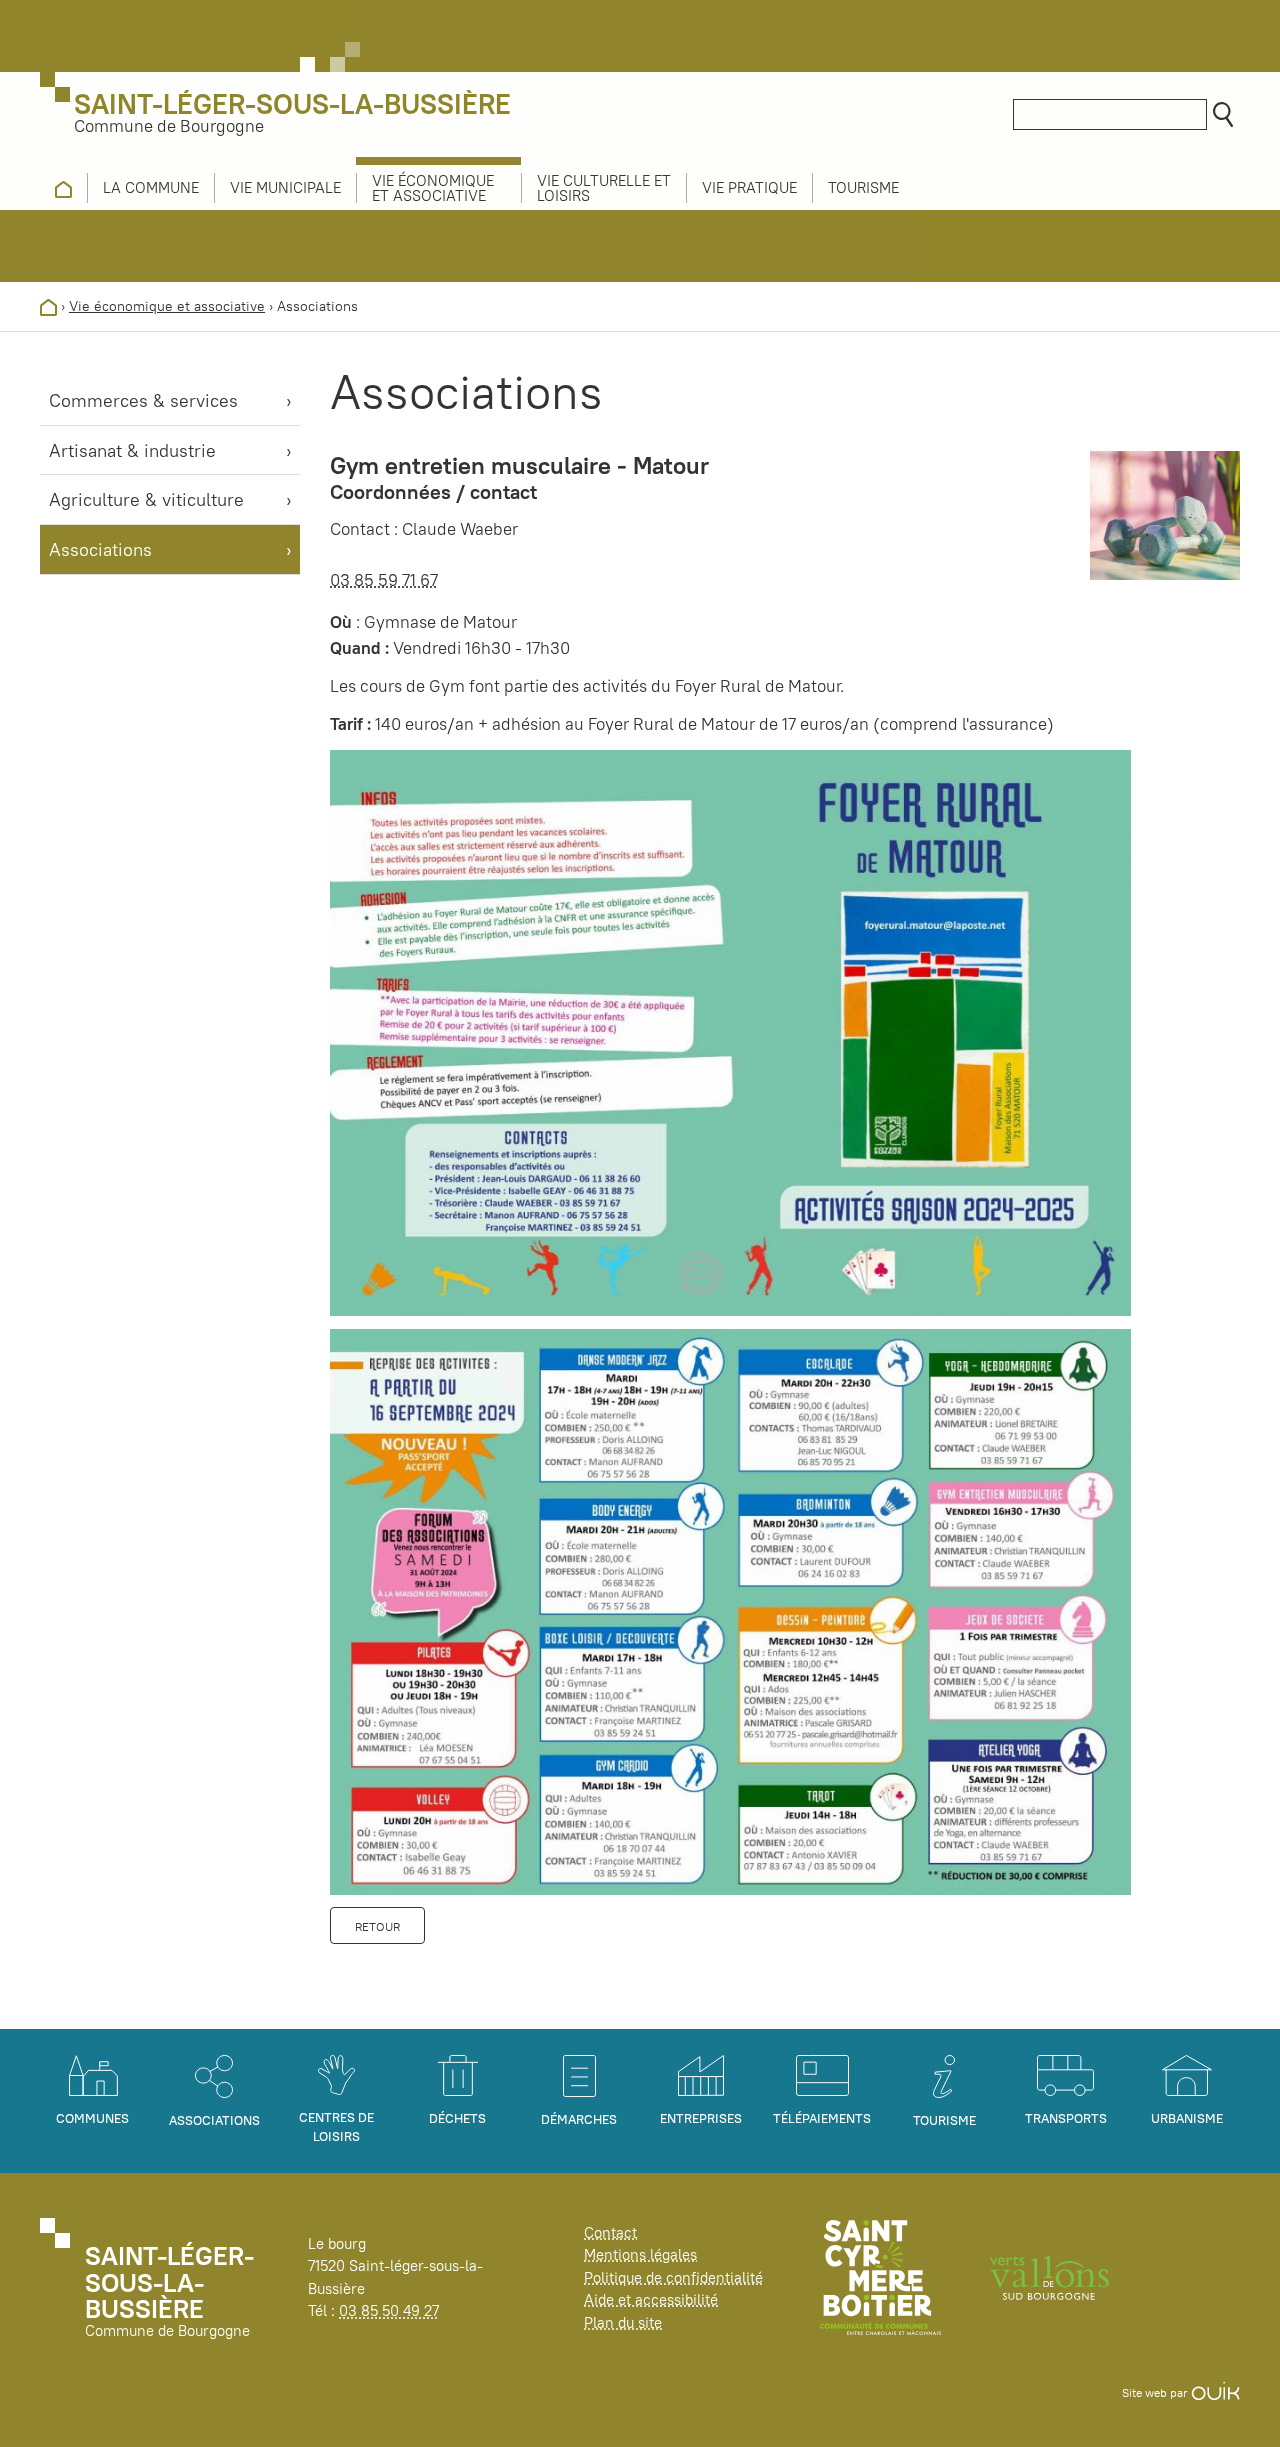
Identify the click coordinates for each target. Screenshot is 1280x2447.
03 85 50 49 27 (389, 2310)
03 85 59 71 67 (384, 580)
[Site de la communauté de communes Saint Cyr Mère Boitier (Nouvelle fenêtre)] (880, 2276)
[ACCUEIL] (63, 188)
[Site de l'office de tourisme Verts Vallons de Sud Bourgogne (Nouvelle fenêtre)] (1050, 2276)
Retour (377, 1926)
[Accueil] (48, 306)
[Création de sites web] (1215, 2392)
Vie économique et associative (167, 306)
